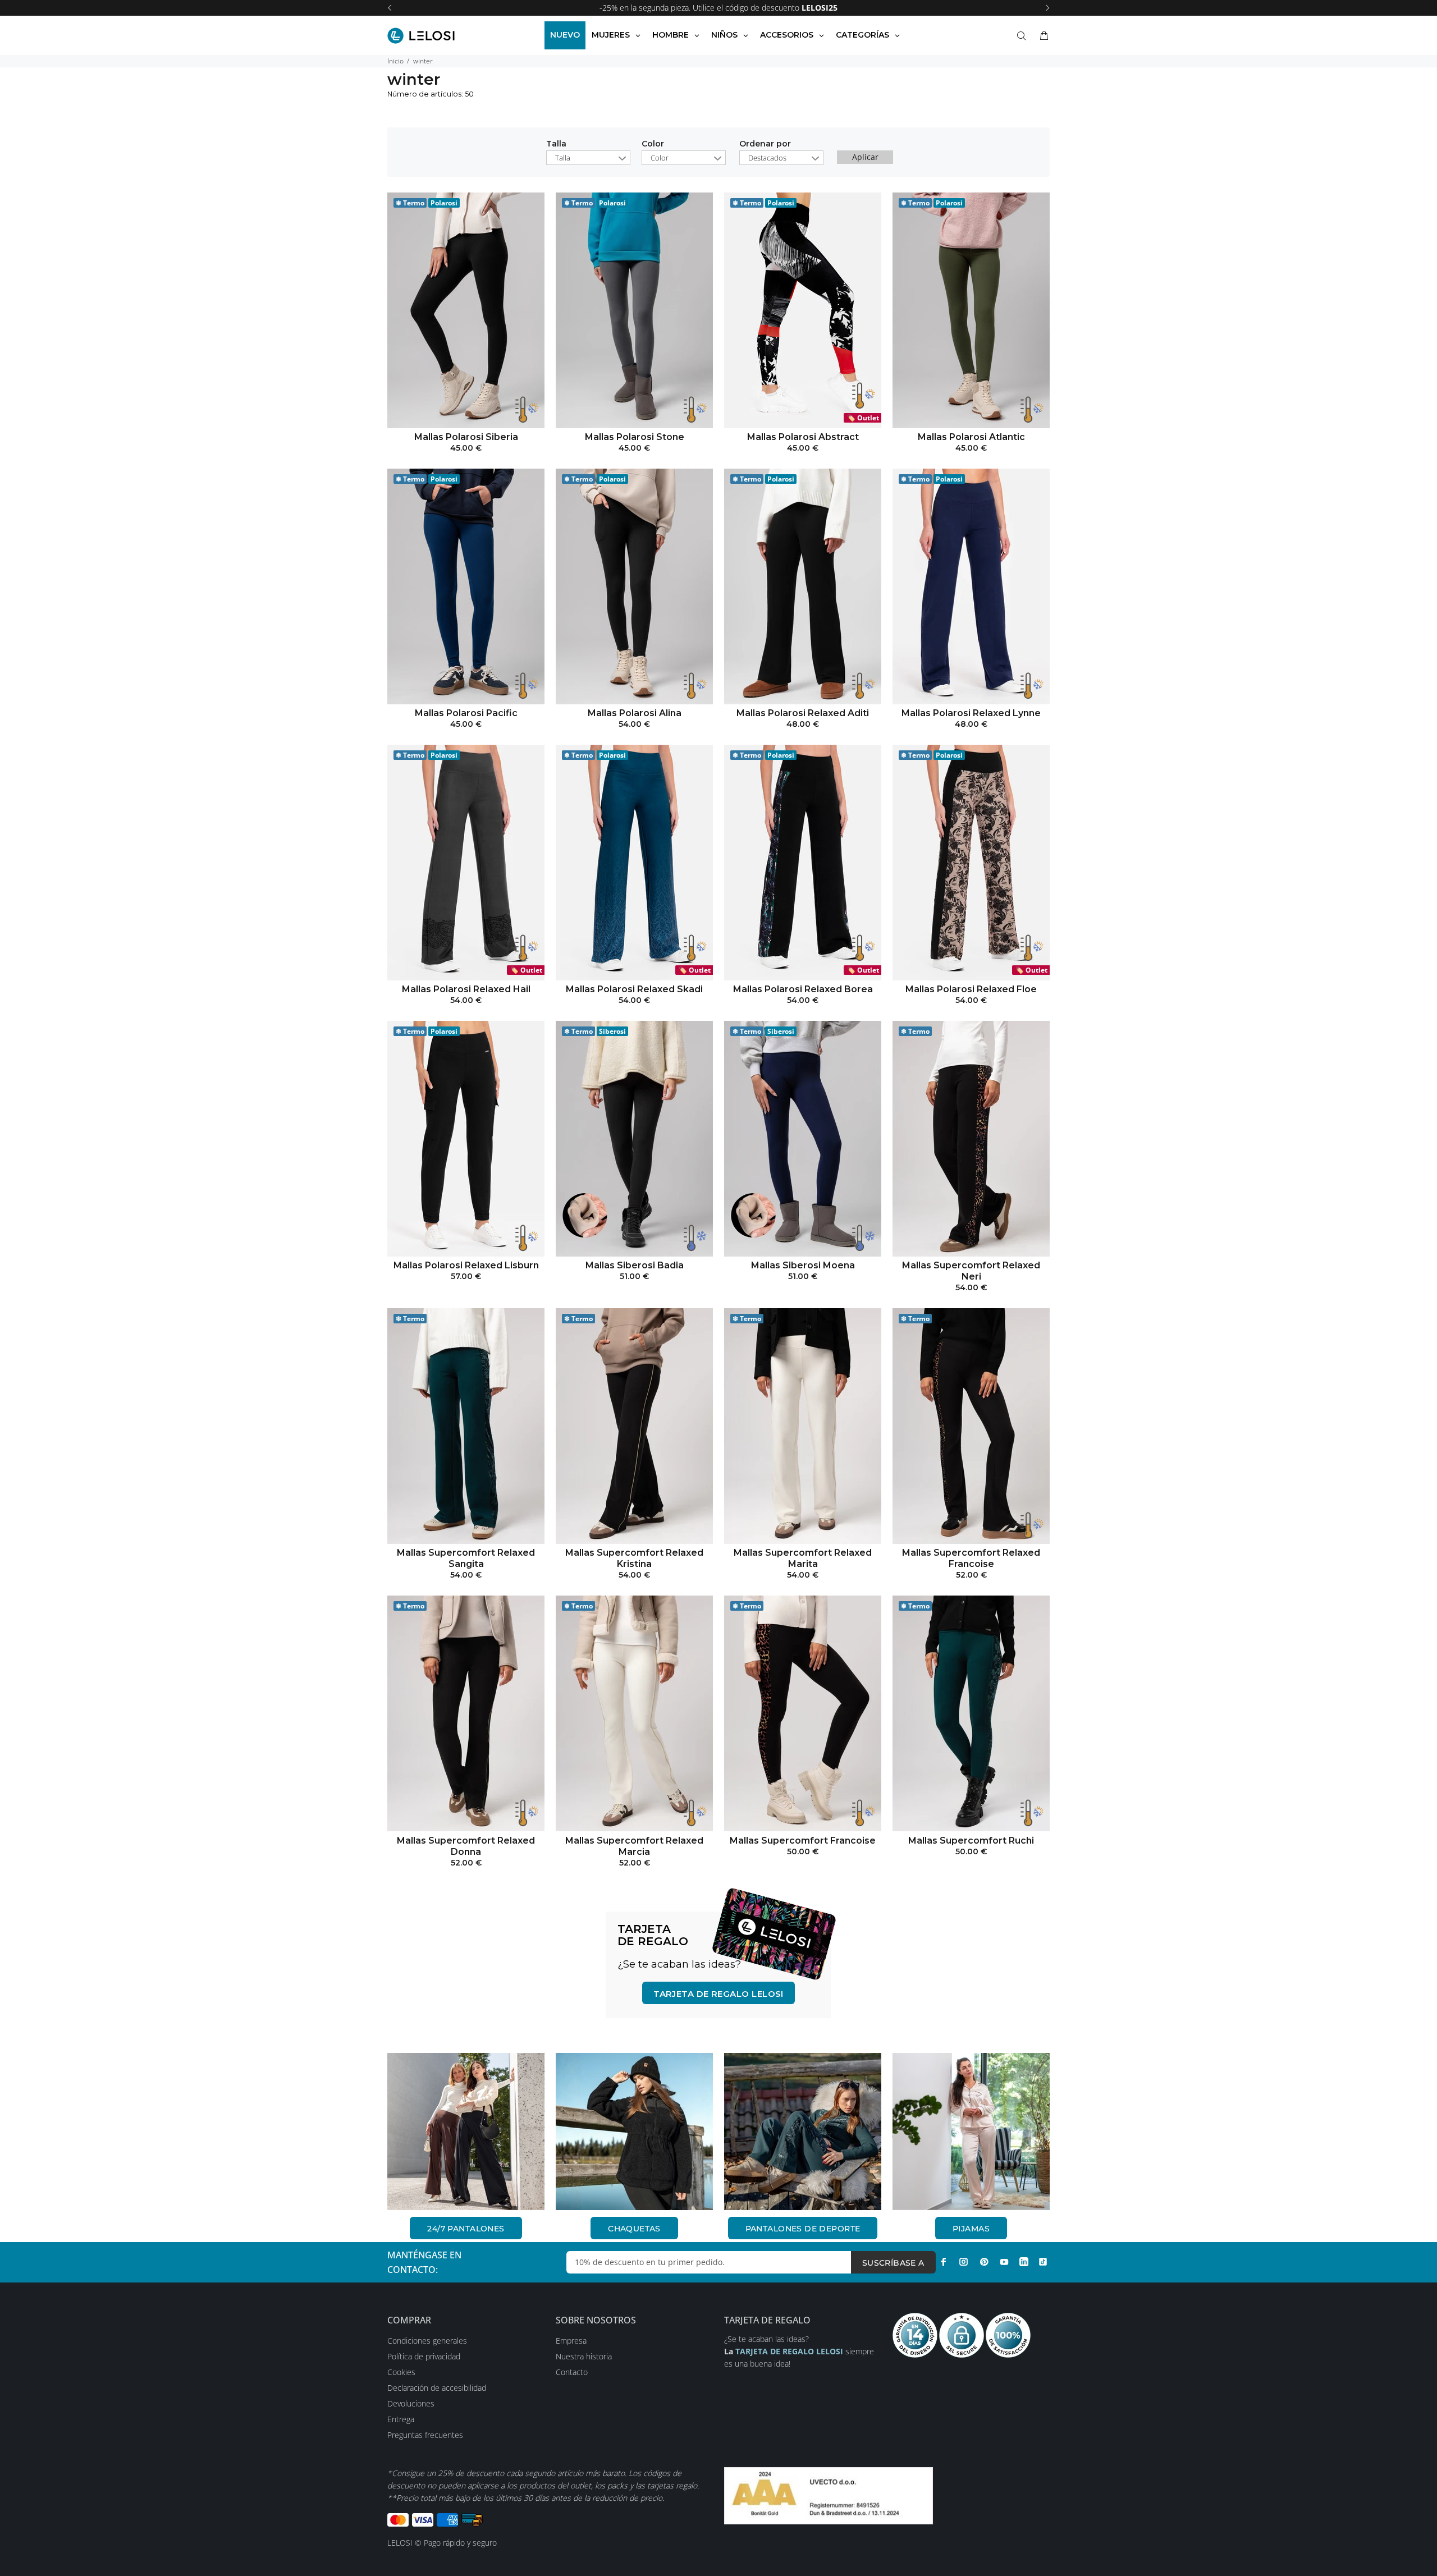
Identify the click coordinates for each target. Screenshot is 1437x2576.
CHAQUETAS (634, 2229)
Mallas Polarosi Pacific (466, 713)
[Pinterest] (984, 2262)
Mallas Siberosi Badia (635, 1265)
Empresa (571, 2341)
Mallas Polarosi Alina (635, 713)
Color (653, 144)
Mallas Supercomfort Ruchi (971, 1841)
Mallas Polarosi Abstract (803, 437)
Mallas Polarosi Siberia (466, 437)
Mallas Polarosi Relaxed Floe (971, 989)
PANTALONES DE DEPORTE (803, 2229)
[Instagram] (964, 2262)
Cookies (401, 2372)
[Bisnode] (829, 2494)
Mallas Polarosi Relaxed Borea (803, 989)
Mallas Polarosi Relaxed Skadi (634, 989)
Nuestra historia (584, 2356)
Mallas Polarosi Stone (635, 437)
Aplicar (865, 157)
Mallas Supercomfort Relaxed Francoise (971, 1558)
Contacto (572, 2372)
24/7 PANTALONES (466, 2229)
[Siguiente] (1047, 8)
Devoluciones (411, 2403)
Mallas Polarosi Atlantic (971, 437)
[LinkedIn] (1024, 2262)
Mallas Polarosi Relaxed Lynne (971, 713)
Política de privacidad (424, 2356)
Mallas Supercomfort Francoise (803, 1841)
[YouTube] (1004, 2262)
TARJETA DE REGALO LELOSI (718, 1994)
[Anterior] (390, 8)
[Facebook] (944, 2262)
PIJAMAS (971, 2229)
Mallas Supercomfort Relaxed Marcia (634, 1846)
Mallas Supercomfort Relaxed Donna (466, 1846)
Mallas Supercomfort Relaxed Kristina (634, 1558)
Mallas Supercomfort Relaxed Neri (971, 1271)
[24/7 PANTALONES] (466, 2132)
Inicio (395, 61)
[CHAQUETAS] (634, 2132)
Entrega (401, 2419)
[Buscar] (1024, 36)
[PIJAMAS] (971, 2132)
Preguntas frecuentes (425, 2435)
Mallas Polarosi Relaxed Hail (466, 989)
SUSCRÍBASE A (893, 2263)
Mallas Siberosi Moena (803, 1265)
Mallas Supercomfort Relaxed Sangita (466, 1558)
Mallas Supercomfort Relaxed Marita (803, 1558)
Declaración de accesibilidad (437, 2388)
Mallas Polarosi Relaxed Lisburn (466, 1265)
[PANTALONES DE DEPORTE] (803, 2132)
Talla (556, 144)
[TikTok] (1043, 2262)
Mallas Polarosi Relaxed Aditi (803, 713)
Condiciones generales (427, 2341)
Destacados (767, 158)
